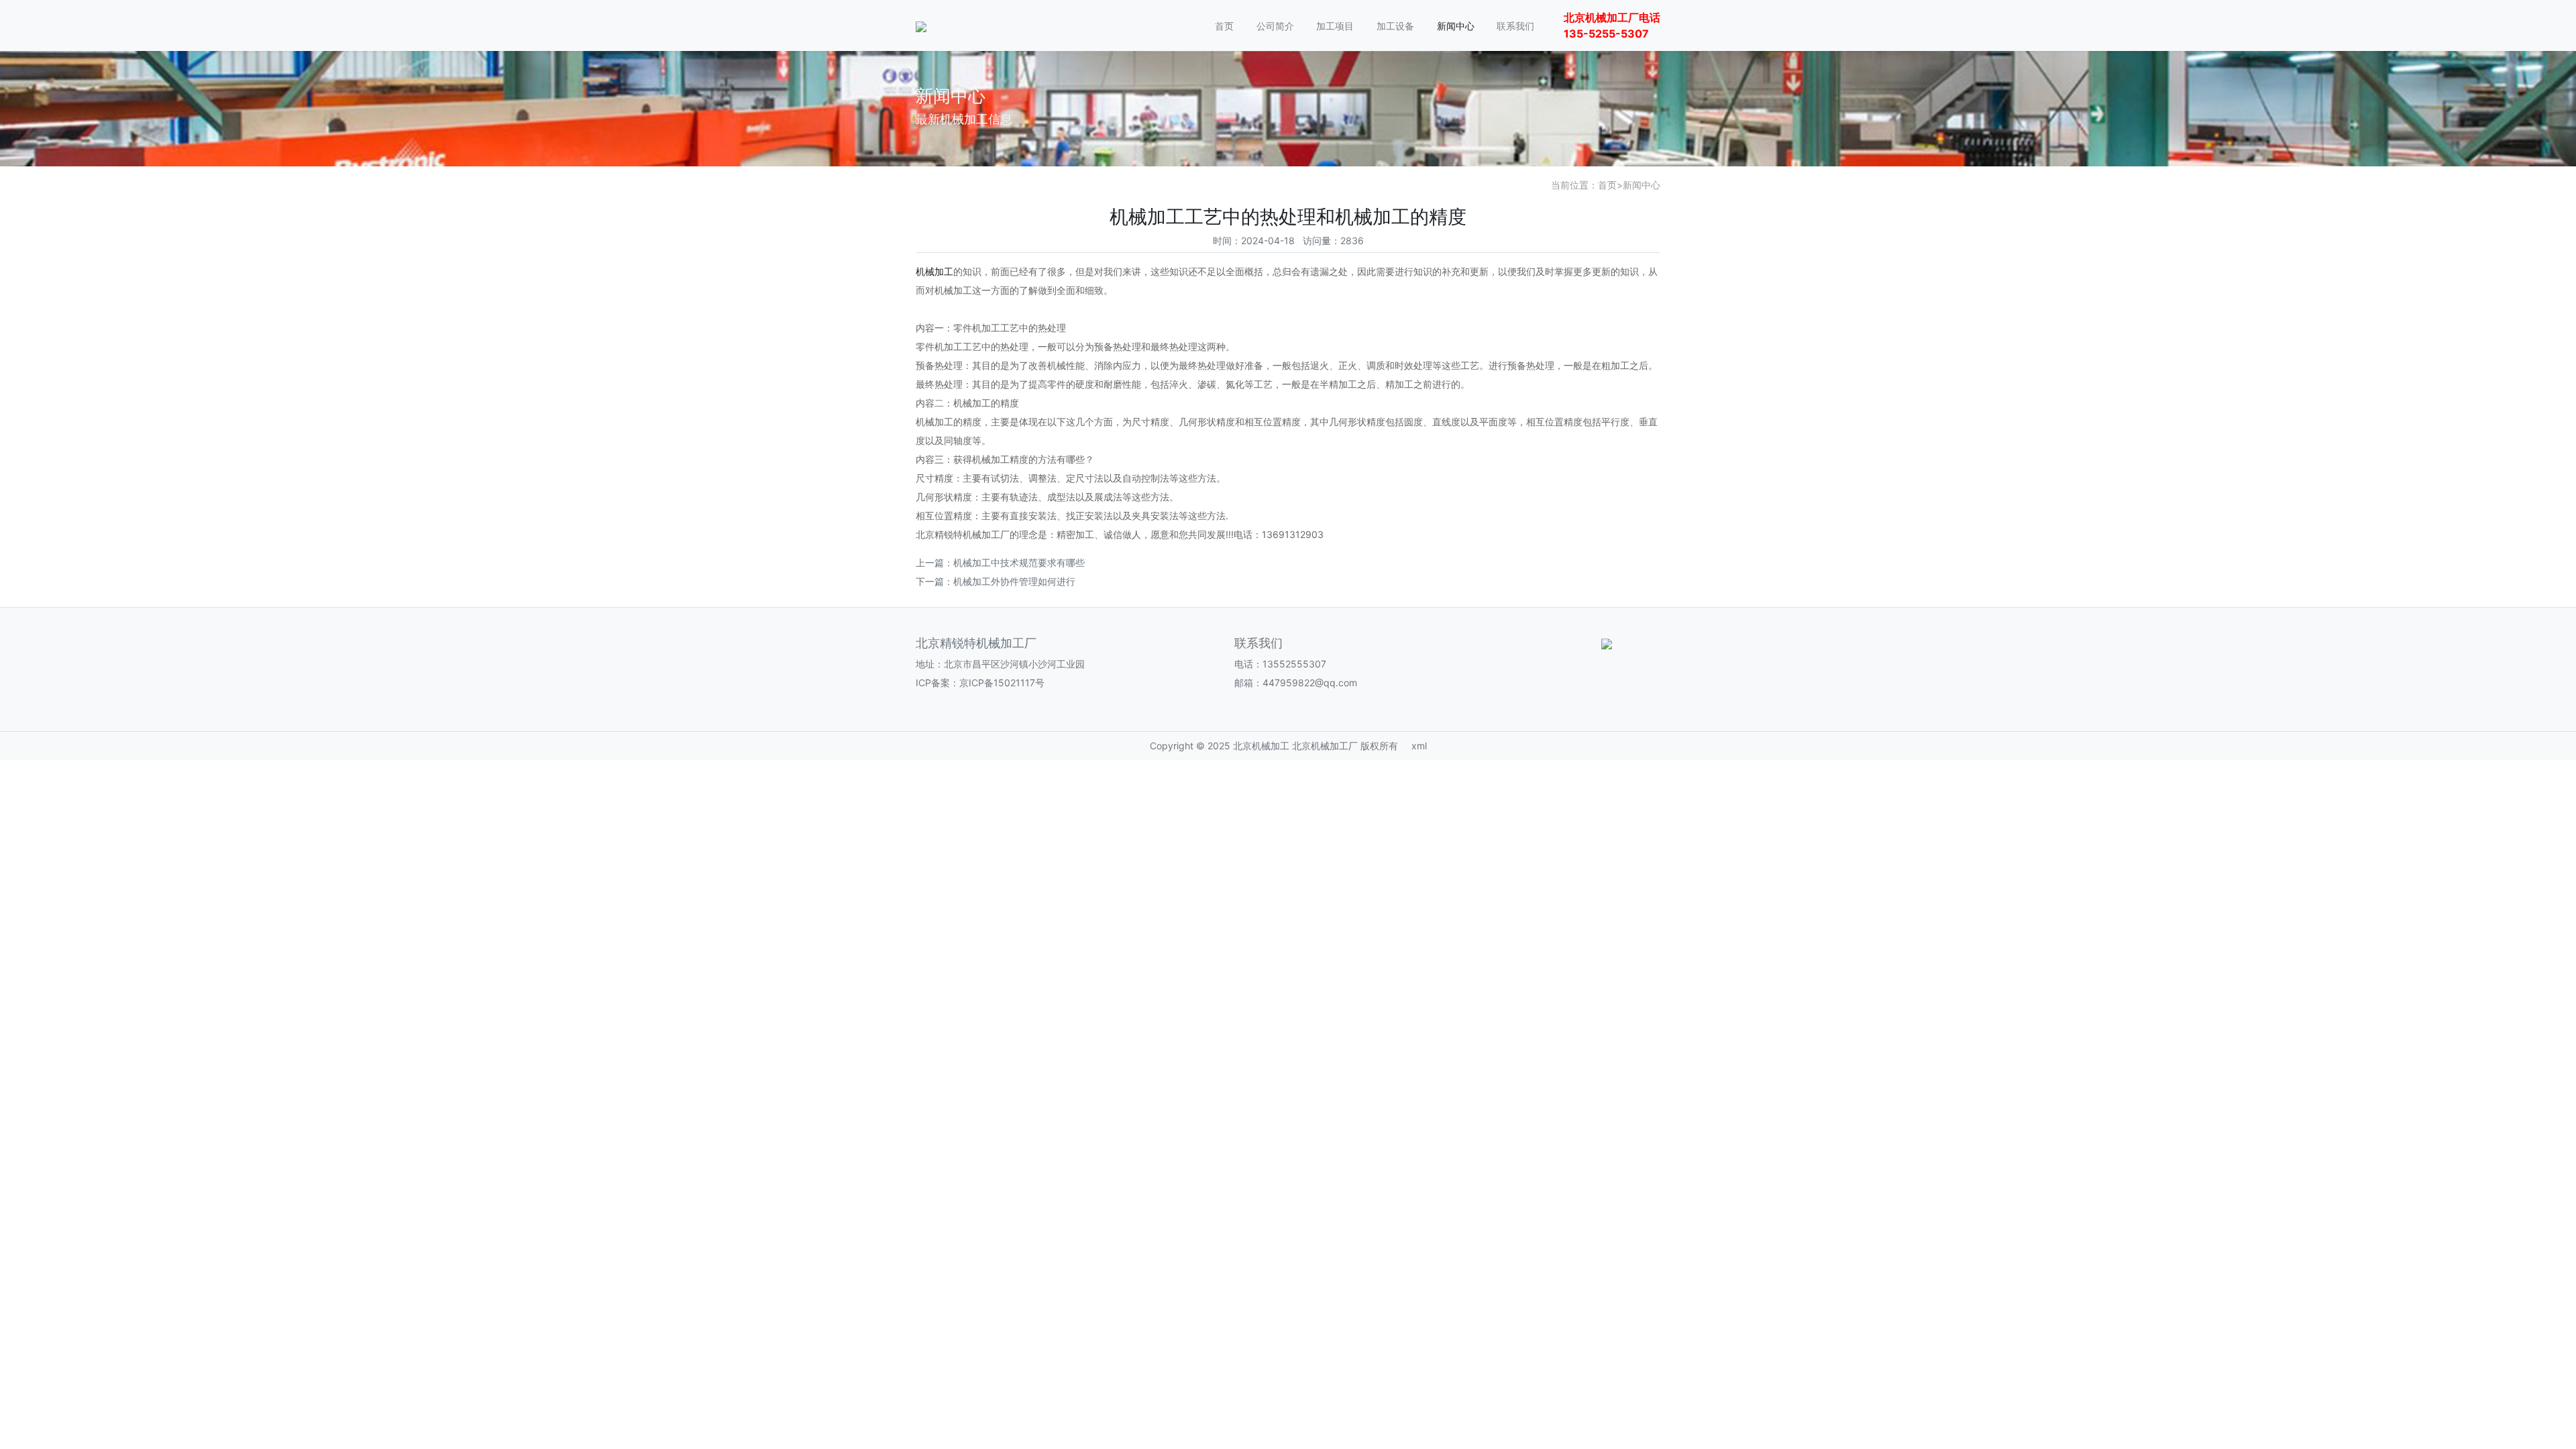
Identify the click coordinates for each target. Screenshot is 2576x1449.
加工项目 (1335, 26)
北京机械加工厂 (1325, 746)
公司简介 (1275, 26)
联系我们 (1515, 26)
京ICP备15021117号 (1002, 683)
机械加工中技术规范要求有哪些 (1019, 562)
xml (1419, 746)
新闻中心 (1456, 26)
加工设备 (1395, 26)
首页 (1224, 26)
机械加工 (934, 271)
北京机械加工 (1261, 746)
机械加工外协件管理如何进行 (1014, 581)
